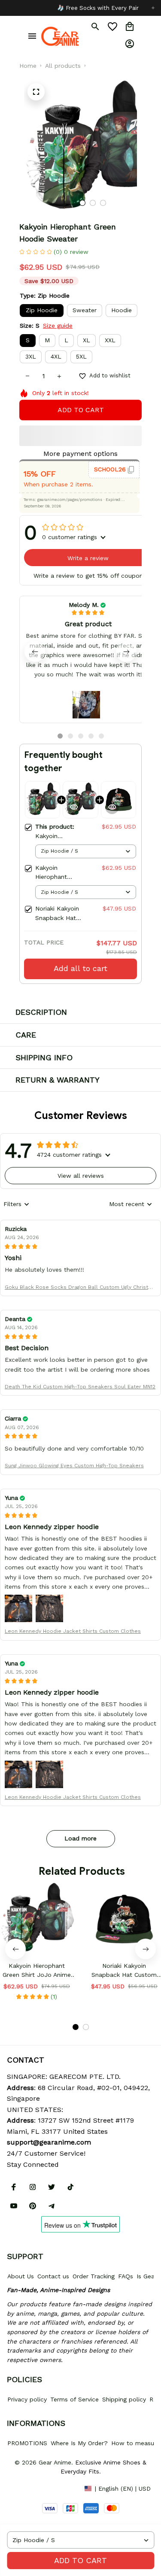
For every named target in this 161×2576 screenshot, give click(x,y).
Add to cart (80, 2560)
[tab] (82, 203)
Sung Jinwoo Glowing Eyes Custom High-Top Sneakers (74, 1466)
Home (28, 66)
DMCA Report (26, 2488)
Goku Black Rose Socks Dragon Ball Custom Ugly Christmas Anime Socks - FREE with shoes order (80, 1288)
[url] (49, 2142)
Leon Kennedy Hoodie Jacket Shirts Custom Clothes (73, 1631)
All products (63, 66)
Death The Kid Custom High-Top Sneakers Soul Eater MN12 (80, 1387)
